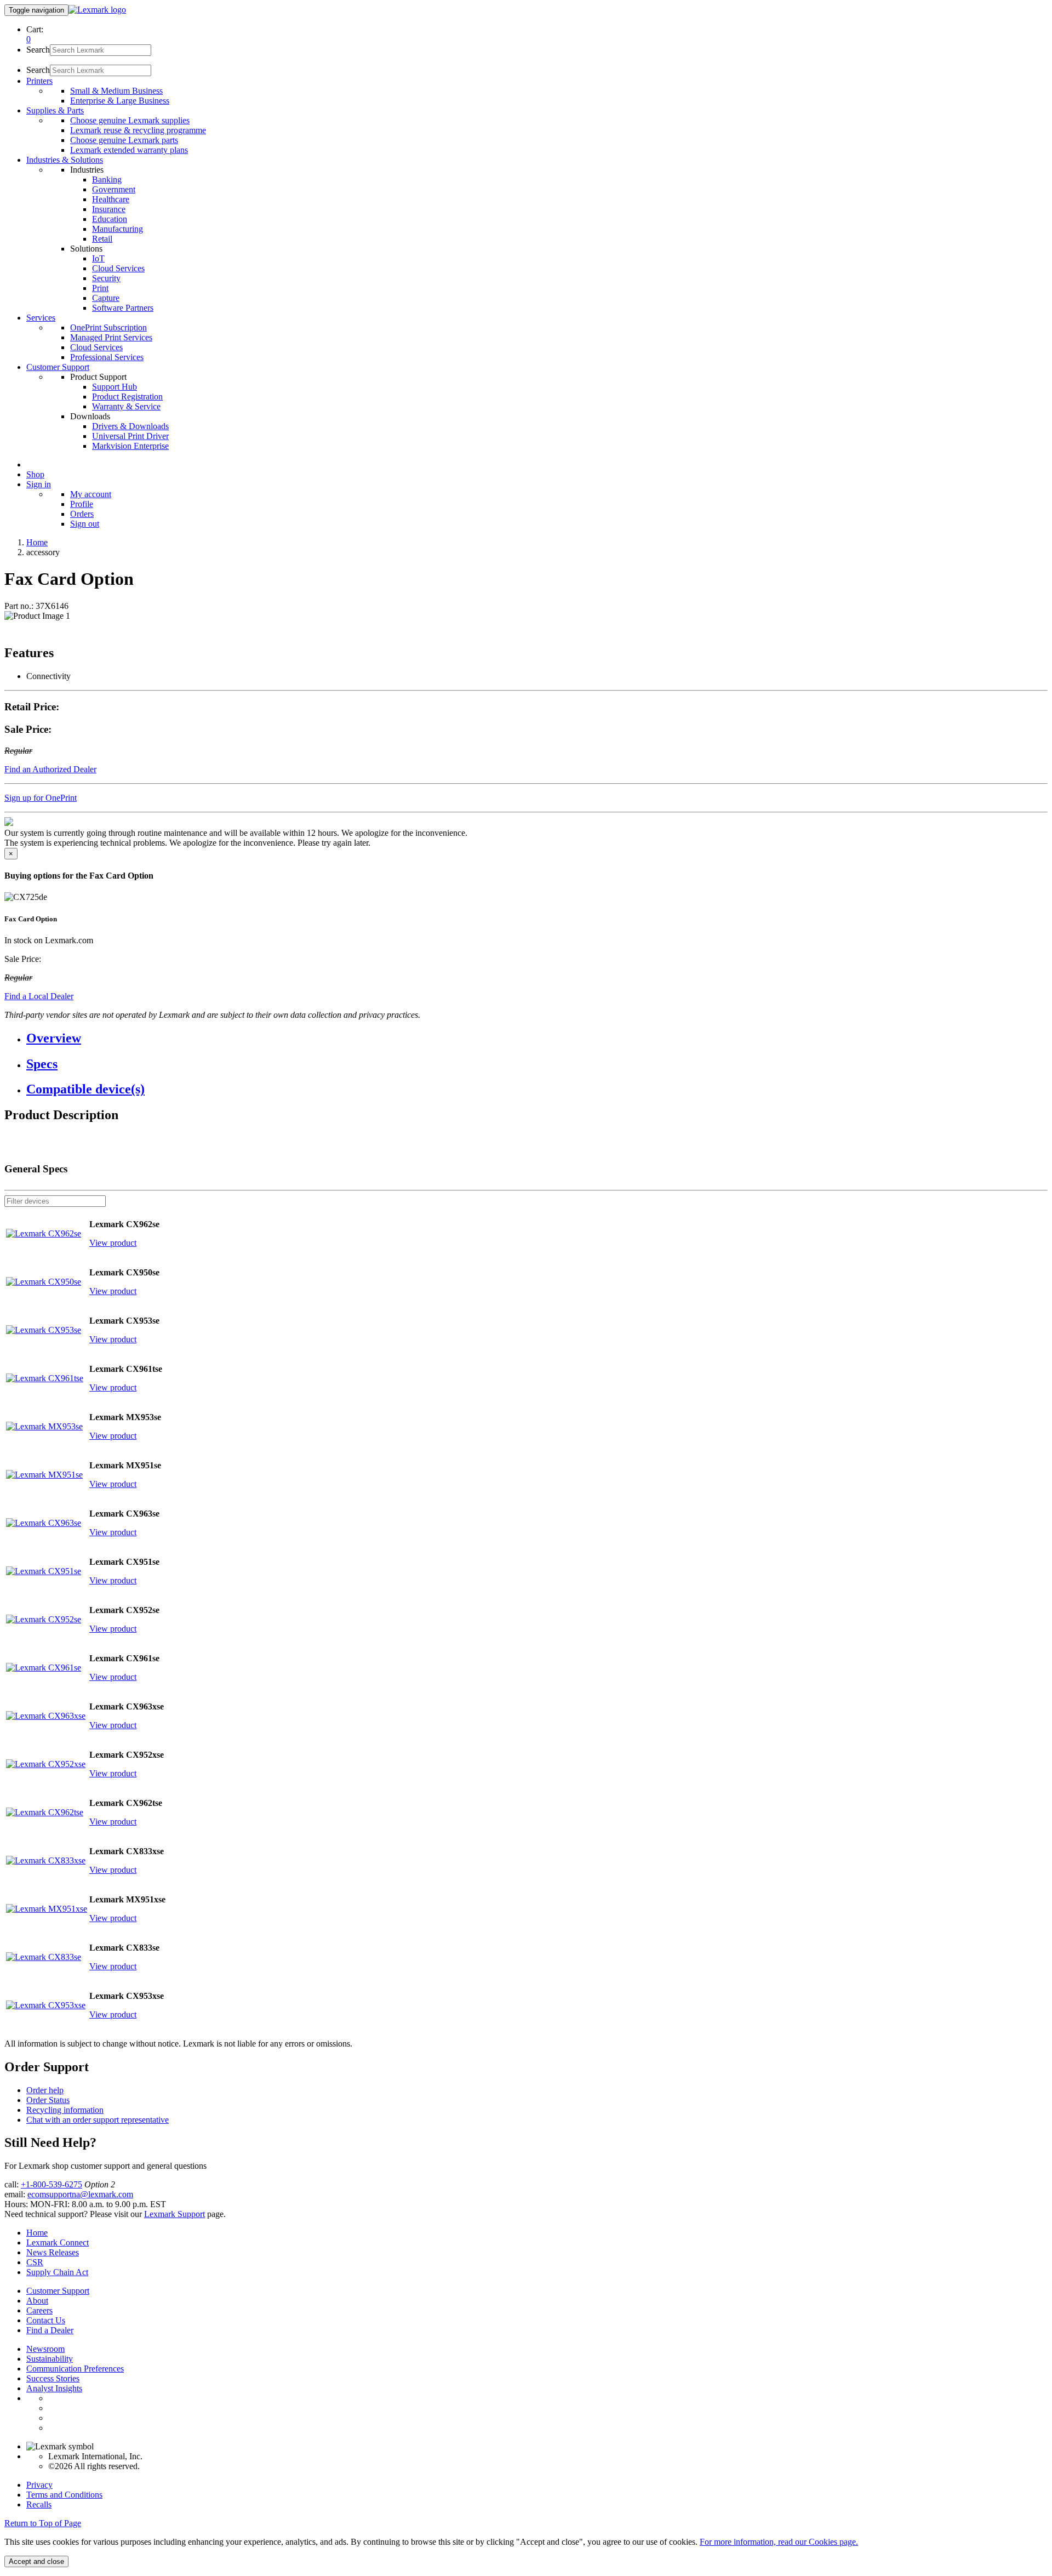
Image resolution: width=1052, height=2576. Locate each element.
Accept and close (36, 2561)
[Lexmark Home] (97, 10)
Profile (82, 504)
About (37, 2301)
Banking (107, 179)
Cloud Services (118, 268)
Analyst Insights (54, 2388)
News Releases (53, 2252)
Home (37, 542)
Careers (39, 2310)
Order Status (48, 2100)
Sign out (85, 524)
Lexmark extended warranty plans (129, 150)
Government (114, 189)
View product (113, 1243)
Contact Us (46, 2320)
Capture (106, 298)
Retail (102, 239)
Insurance (109, 209)
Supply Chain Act (57, 2272)
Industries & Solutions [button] (65, 160)
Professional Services (107, 357)
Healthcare (111, 199)
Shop (35, 474)
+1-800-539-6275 (52, 2184)
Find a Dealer (50, 2330)
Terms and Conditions (64, 2495)
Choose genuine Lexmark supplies (130, 120)
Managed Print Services (111, 337)
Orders (82, 514)
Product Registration (127, 397)
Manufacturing (118, 229)
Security (106, 278)
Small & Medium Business (116, 91)
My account (91, 494)
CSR (35, 2262)
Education (110, 219)
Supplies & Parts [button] (55, 110)
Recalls (39, 2504)
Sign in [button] (39, 484)
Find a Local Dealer (39, 996)
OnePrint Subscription (108, 327)
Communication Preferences (75, 2369)
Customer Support (58, 2291)
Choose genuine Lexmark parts (124, 140)
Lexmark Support (175, 2214)
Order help (45, 2090)
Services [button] (41, 318)
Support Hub (115, 387)
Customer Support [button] (58, 367)
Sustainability (50, 2359)
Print (100, 288)
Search (38, 50)
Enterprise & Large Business (120, 101)
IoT (98, 258)
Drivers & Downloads (130, 426)
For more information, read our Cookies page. (779, 2542)
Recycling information (65, 2110)
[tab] (537, 1038)
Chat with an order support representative (98, 2120)
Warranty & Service (126, 406)
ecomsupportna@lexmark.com (80, 2194)
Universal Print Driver (130, 436)
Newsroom (45, 2349)
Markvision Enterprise (130, 446)
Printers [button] (39, 81)
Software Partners (123, 308)
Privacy (39, 2485)
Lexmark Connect (58, 2242)
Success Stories (53, 2378)
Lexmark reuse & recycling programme (138, 130)
